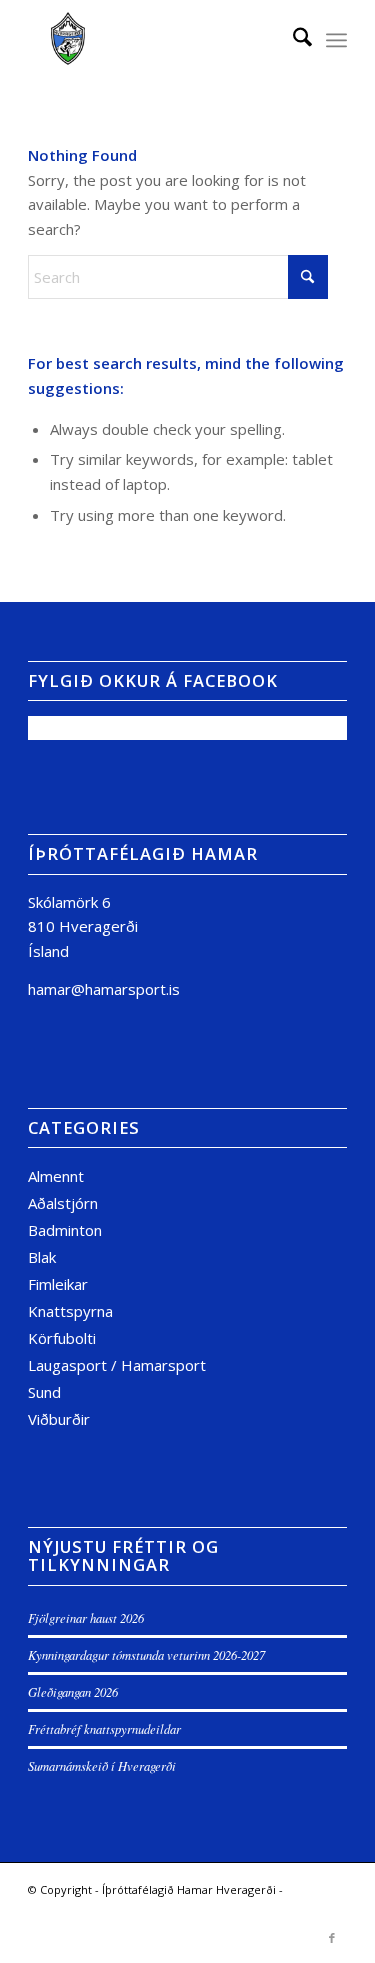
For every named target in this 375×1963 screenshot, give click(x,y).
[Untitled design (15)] (155, 40)
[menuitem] (292, 40)
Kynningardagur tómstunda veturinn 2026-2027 (146, 1654)
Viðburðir (59, 1419)
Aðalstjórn (63, 1203)
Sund (44, 1392)
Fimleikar (58, 1284)
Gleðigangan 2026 (73, 1691)
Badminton (65, 1230)
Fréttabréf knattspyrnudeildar (104, 1728)
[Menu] (336, 40)
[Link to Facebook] (332, 1938)
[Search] (292, 40)
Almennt (56, 1176)
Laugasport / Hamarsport (117, 1365)
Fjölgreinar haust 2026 (86, 1617)
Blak (42, 1257)
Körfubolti (62, 1338)
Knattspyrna (70, 1311)
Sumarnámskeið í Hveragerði (102, 1765)
